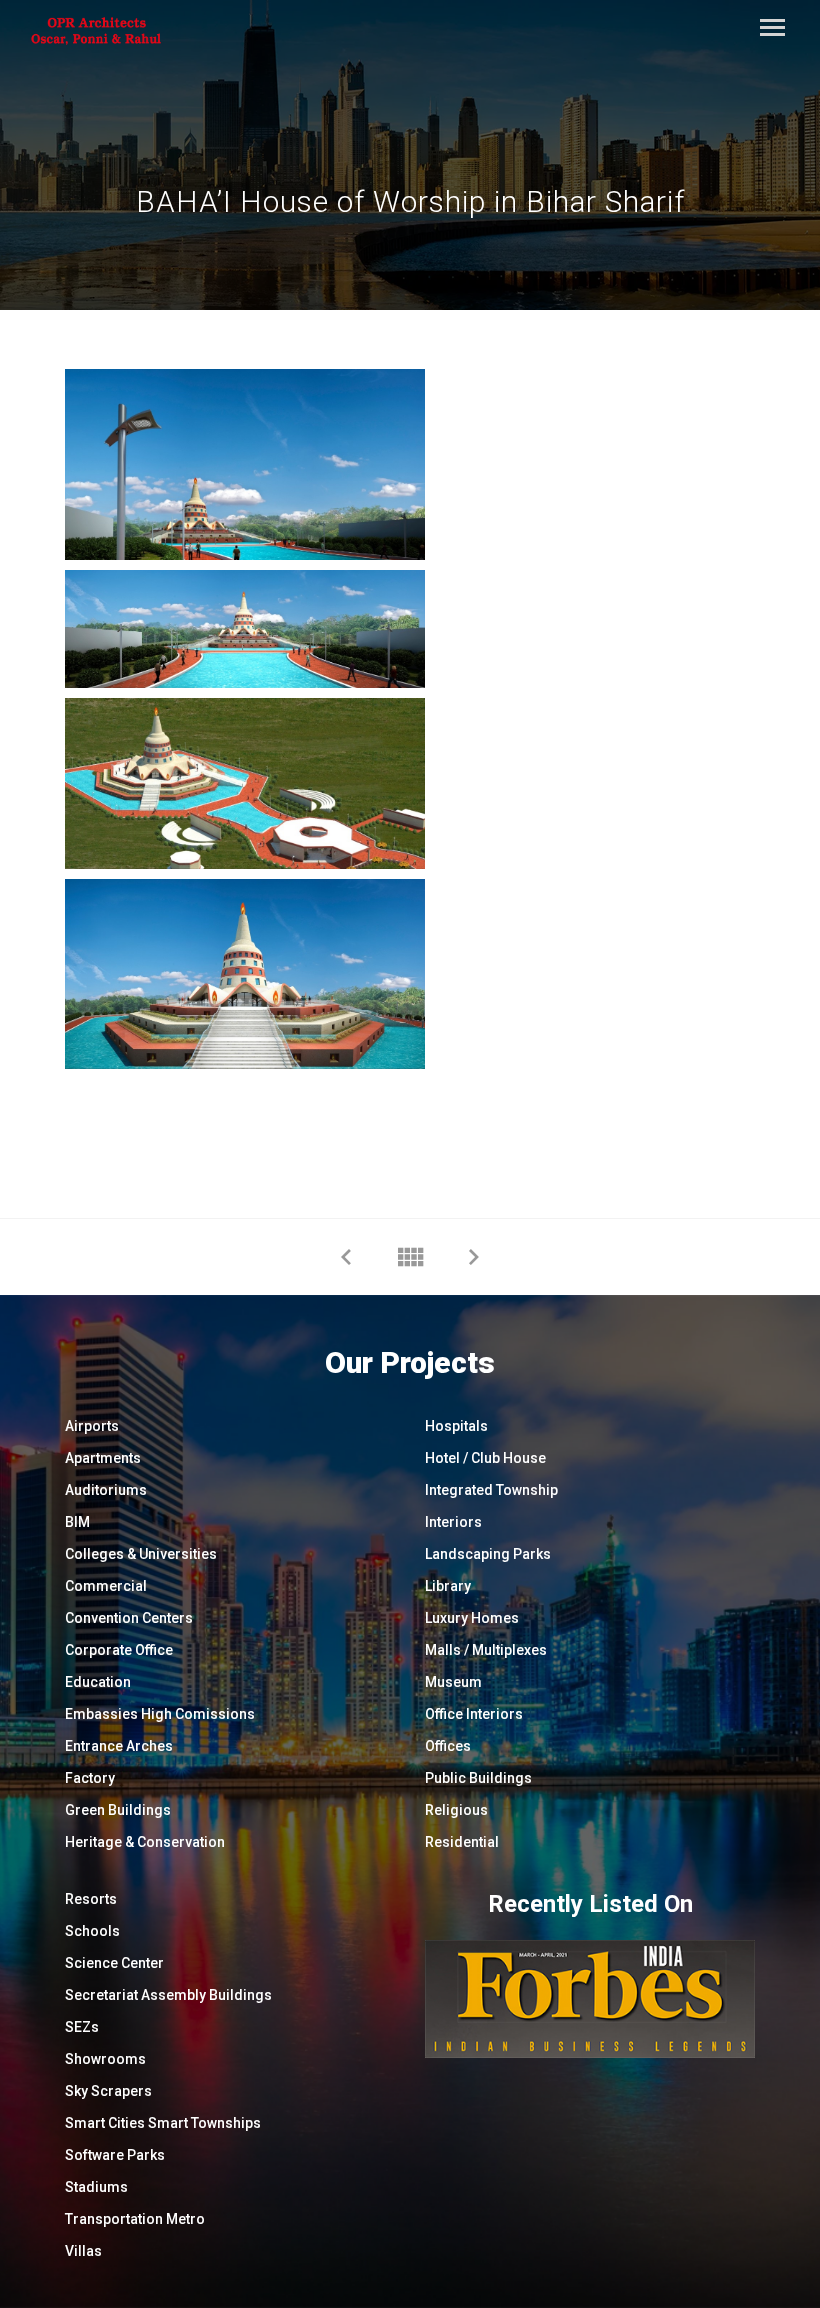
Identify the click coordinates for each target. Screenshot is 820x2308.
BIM (77, 1522)
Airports (92, 1426)
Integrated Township (491, 1490)
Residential (462, 1842)
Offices (448, 1746)
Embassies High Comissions (160, 1714)
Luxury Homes (472, 1618)
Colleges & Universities (141, 1554)
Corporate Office (119, 1650)
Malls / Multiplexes (486, 1650)
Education (98, 1682)
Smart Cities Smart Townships (163, 2123)
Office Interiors (474, 1714)
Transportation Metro (135, 2219)
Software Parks (115, 2155)
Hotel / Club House (485, 1458)
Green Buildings (118, 1810)
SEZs (82, 2027)
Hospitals (456, 1426)
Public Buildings (478, 1778)
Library (448, 1586)
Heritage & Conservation (145, 1842)
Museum (453, 1682)
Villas (83, 2251)
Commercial (106, 1586)
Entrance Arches (119, 1746)
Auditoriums (106, 1490)
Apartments (103, 1458)
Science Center (114, 1963)
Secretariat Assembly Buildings (168, 1995)
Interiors (453, 1522)
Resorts (91, 1899)
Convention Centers (129, 1618)
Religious (456, 1810)
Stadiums (96, 2187)
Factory (90, 1778)
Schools (92, 1931)
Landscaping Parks (488, 1554)
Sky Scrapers (108, 2091)
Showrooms (105, 2059)
